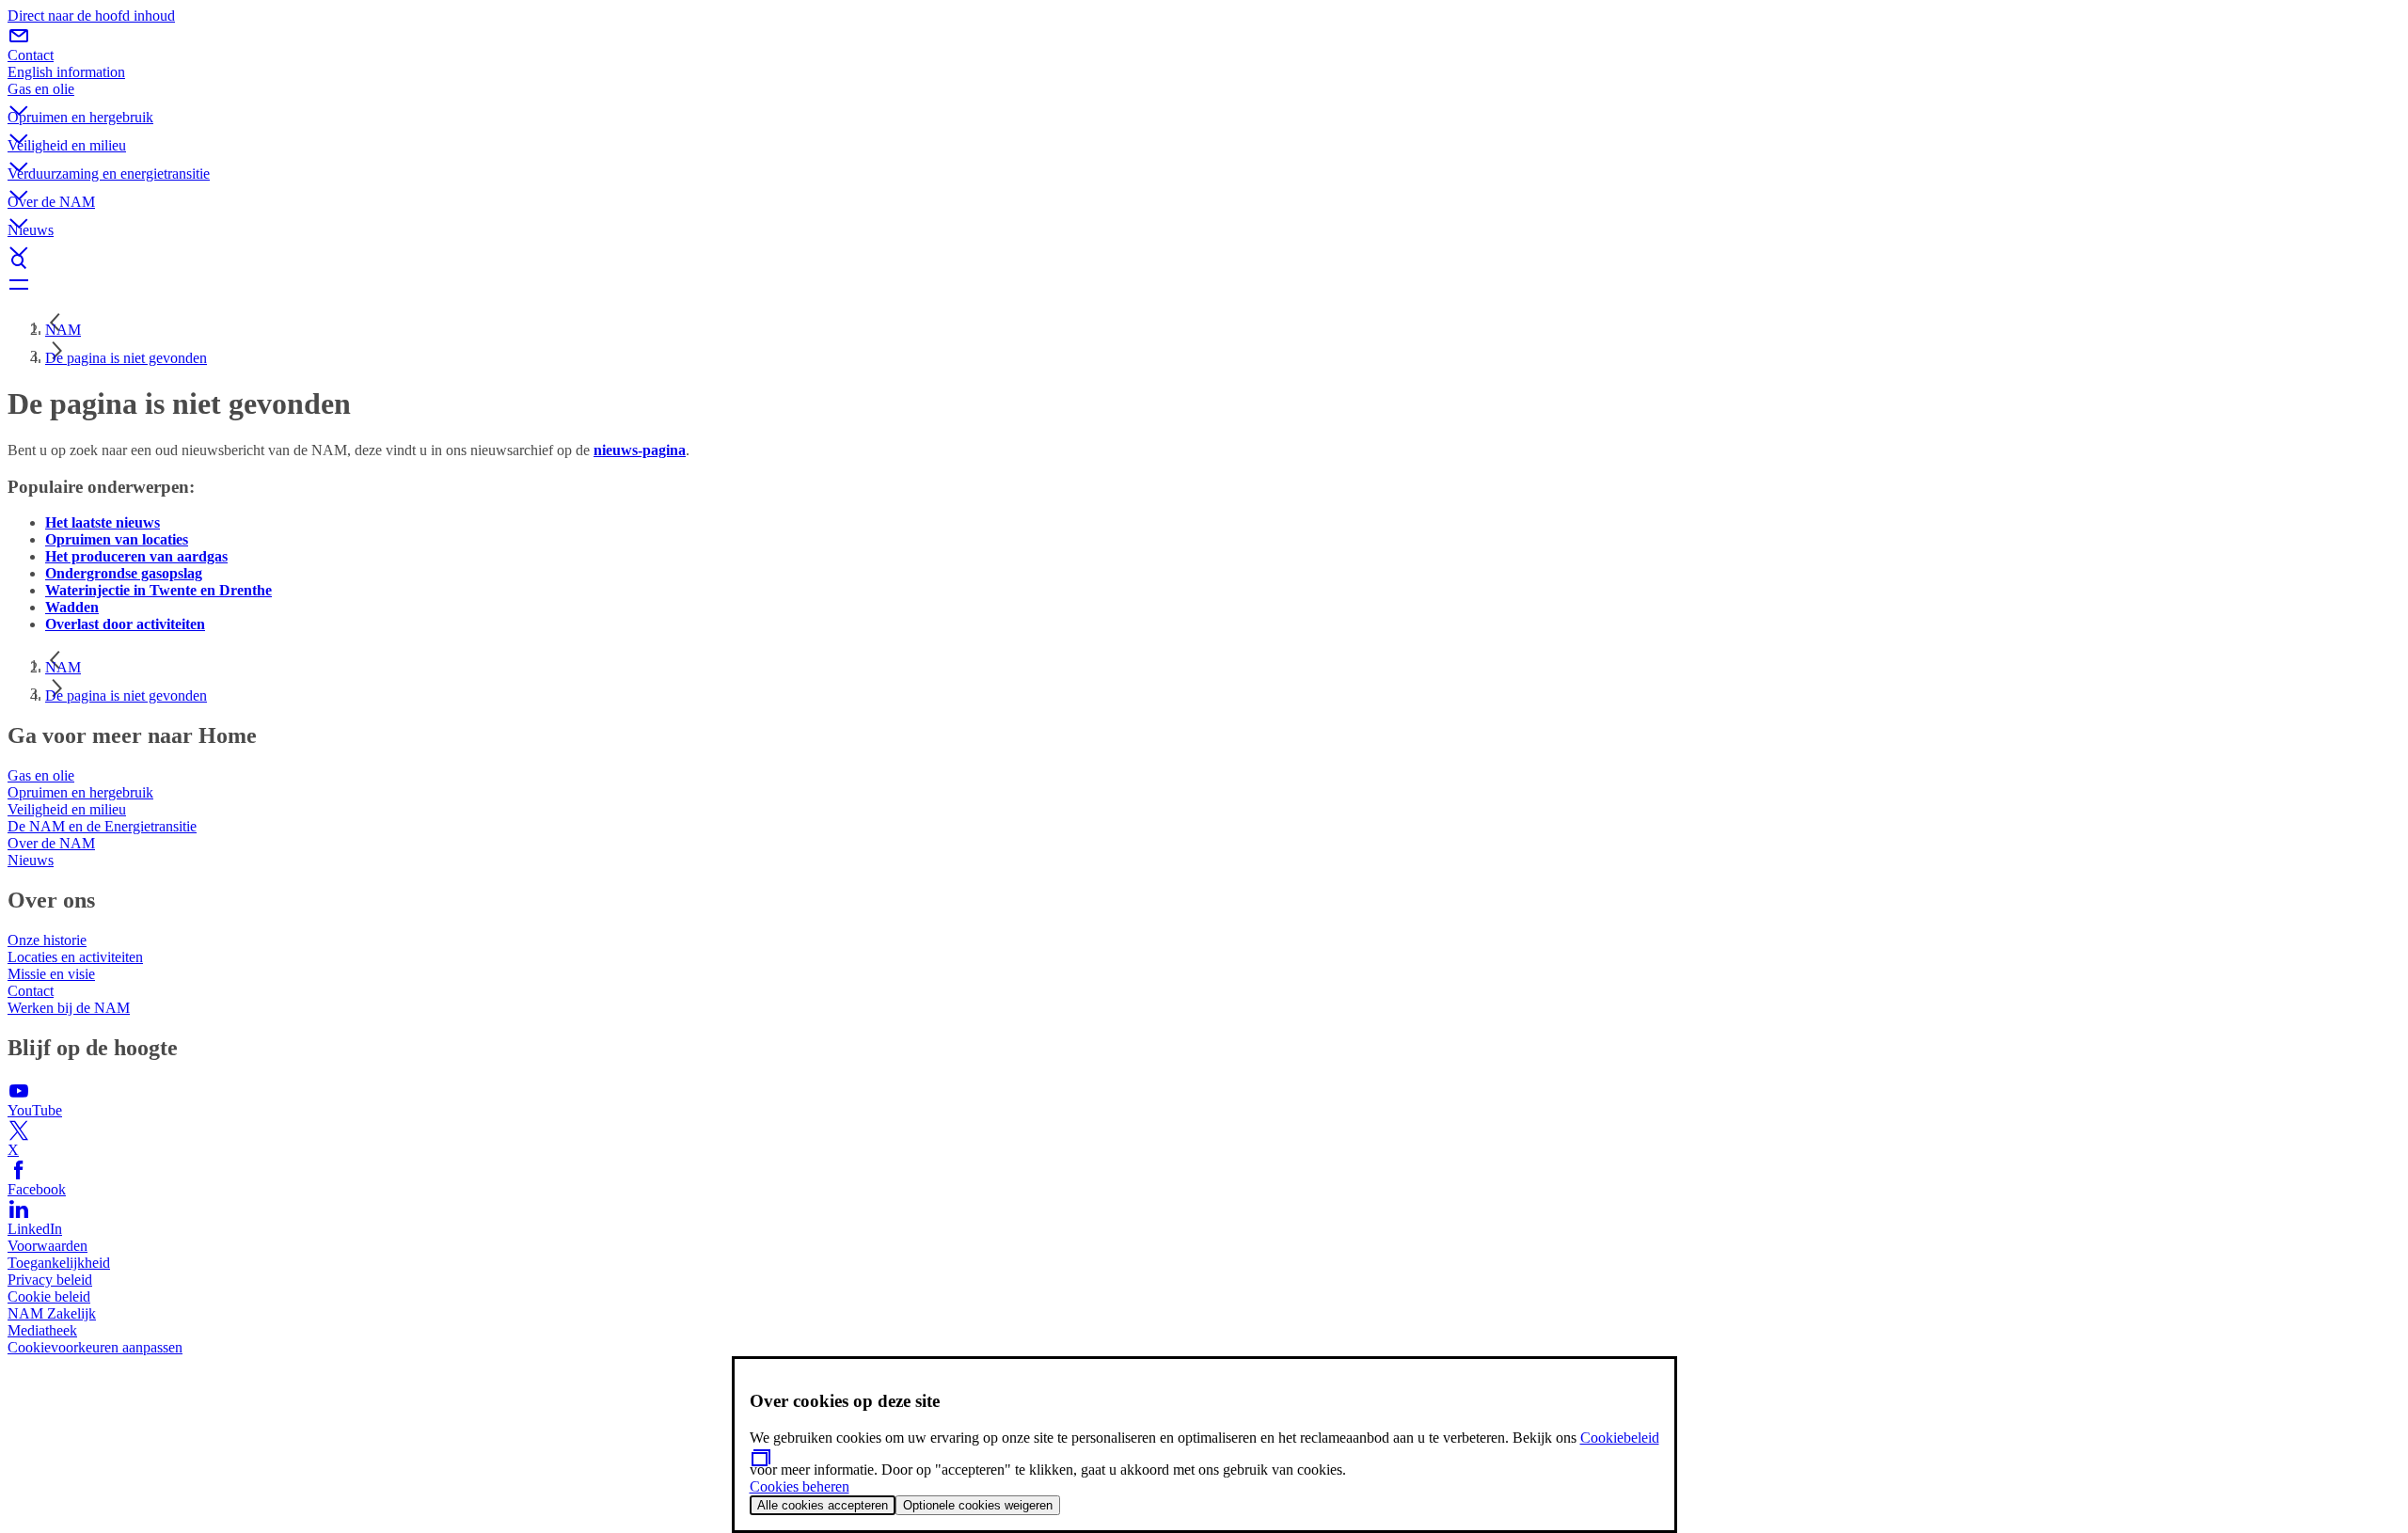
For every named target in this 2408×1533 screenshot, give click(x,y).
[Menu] (1204, 284)
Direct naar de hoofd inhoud (91, 16)
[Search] (1204, 261)
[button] (1204, 95)
